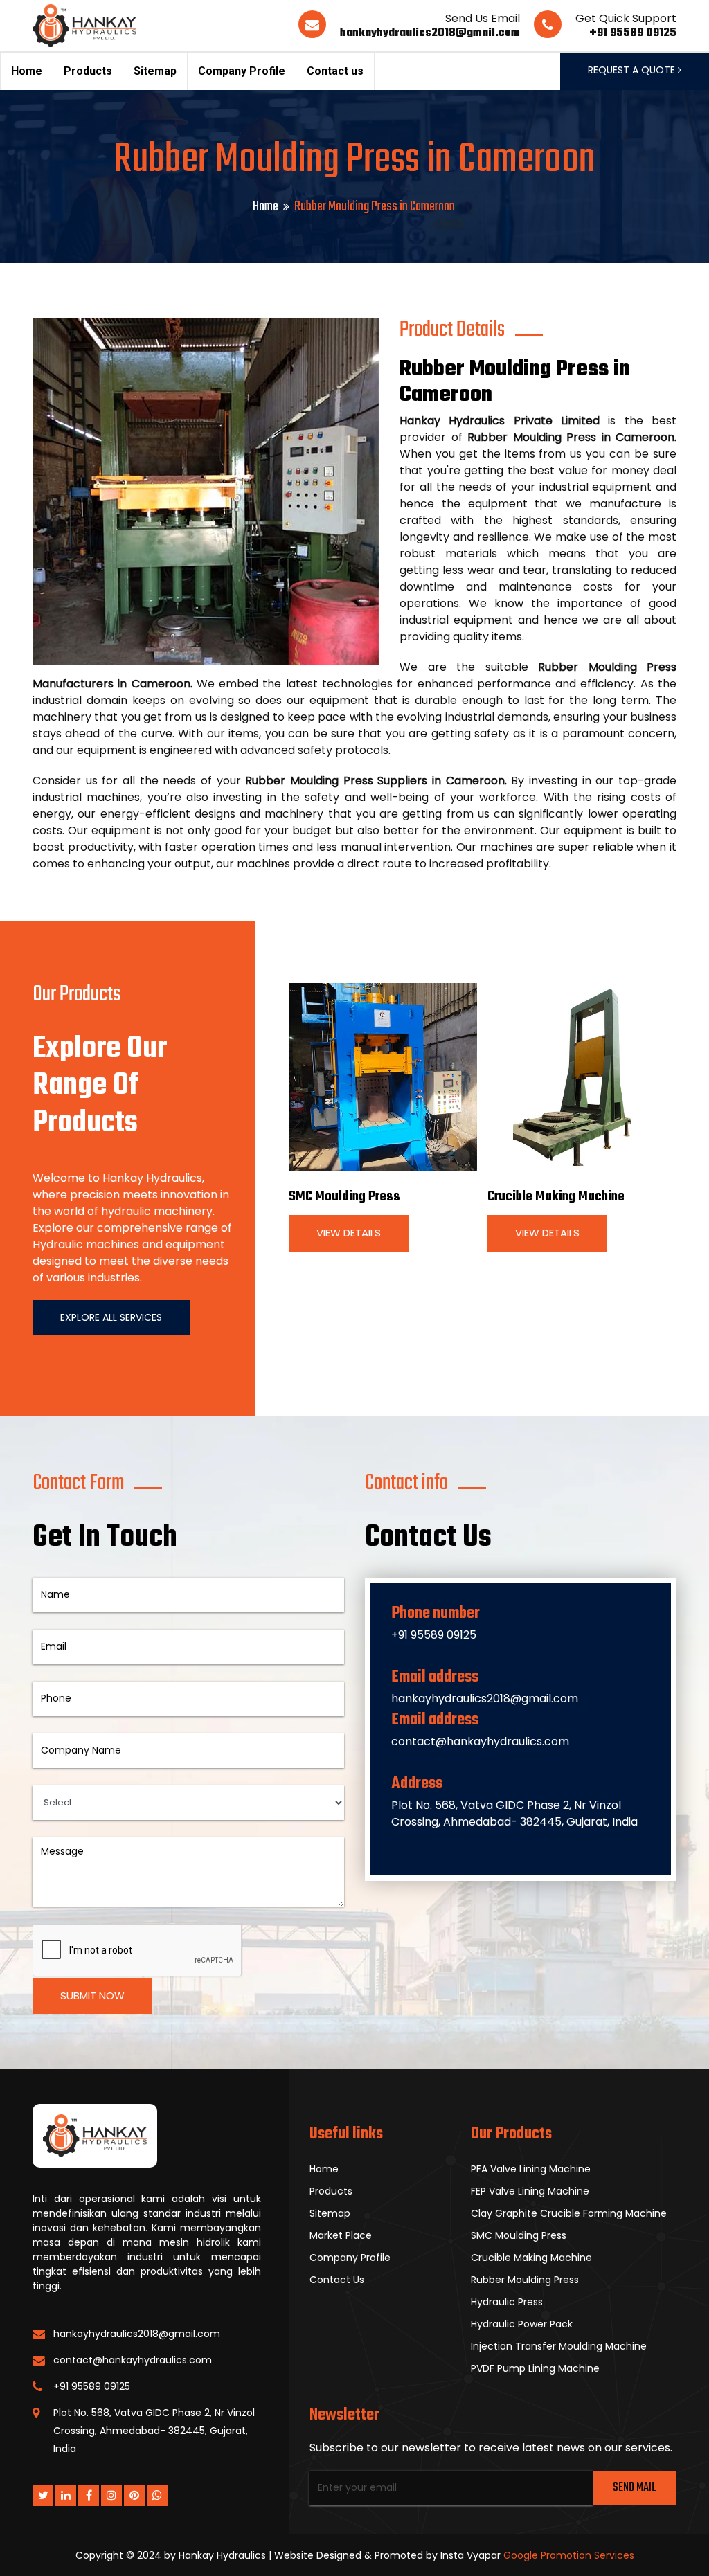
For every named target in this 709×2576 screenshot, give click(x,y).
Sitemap (155, 71)
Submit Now (92, 1996)
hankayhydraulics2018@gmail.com (430, 33)
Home (27, 71)
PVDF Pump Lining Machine (535, 2368)
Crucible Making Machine (556, 1197)
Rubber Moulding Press (525, 2280)
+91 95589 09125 (633, 33)
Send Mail (634, 2488)
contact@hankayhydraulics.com (480, 1741)
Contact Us (337, 2280)
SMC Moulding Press (344, 1197)
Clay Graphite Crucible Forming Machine (569, 2213)
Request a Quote (633, 70)
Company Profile (242, 71)
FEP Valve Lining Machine (530, 2191)
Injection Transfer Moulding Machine (559, 2346)
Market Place (341, 2235)
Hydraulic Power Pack (522, 2324)
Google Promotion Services (569, 2555)
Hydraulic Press (507, 2302)
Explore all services (111, 1317)
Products (88, 71)
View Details (349, 1233)
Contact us (335, 71)
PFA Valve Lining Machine (531, 2169)
